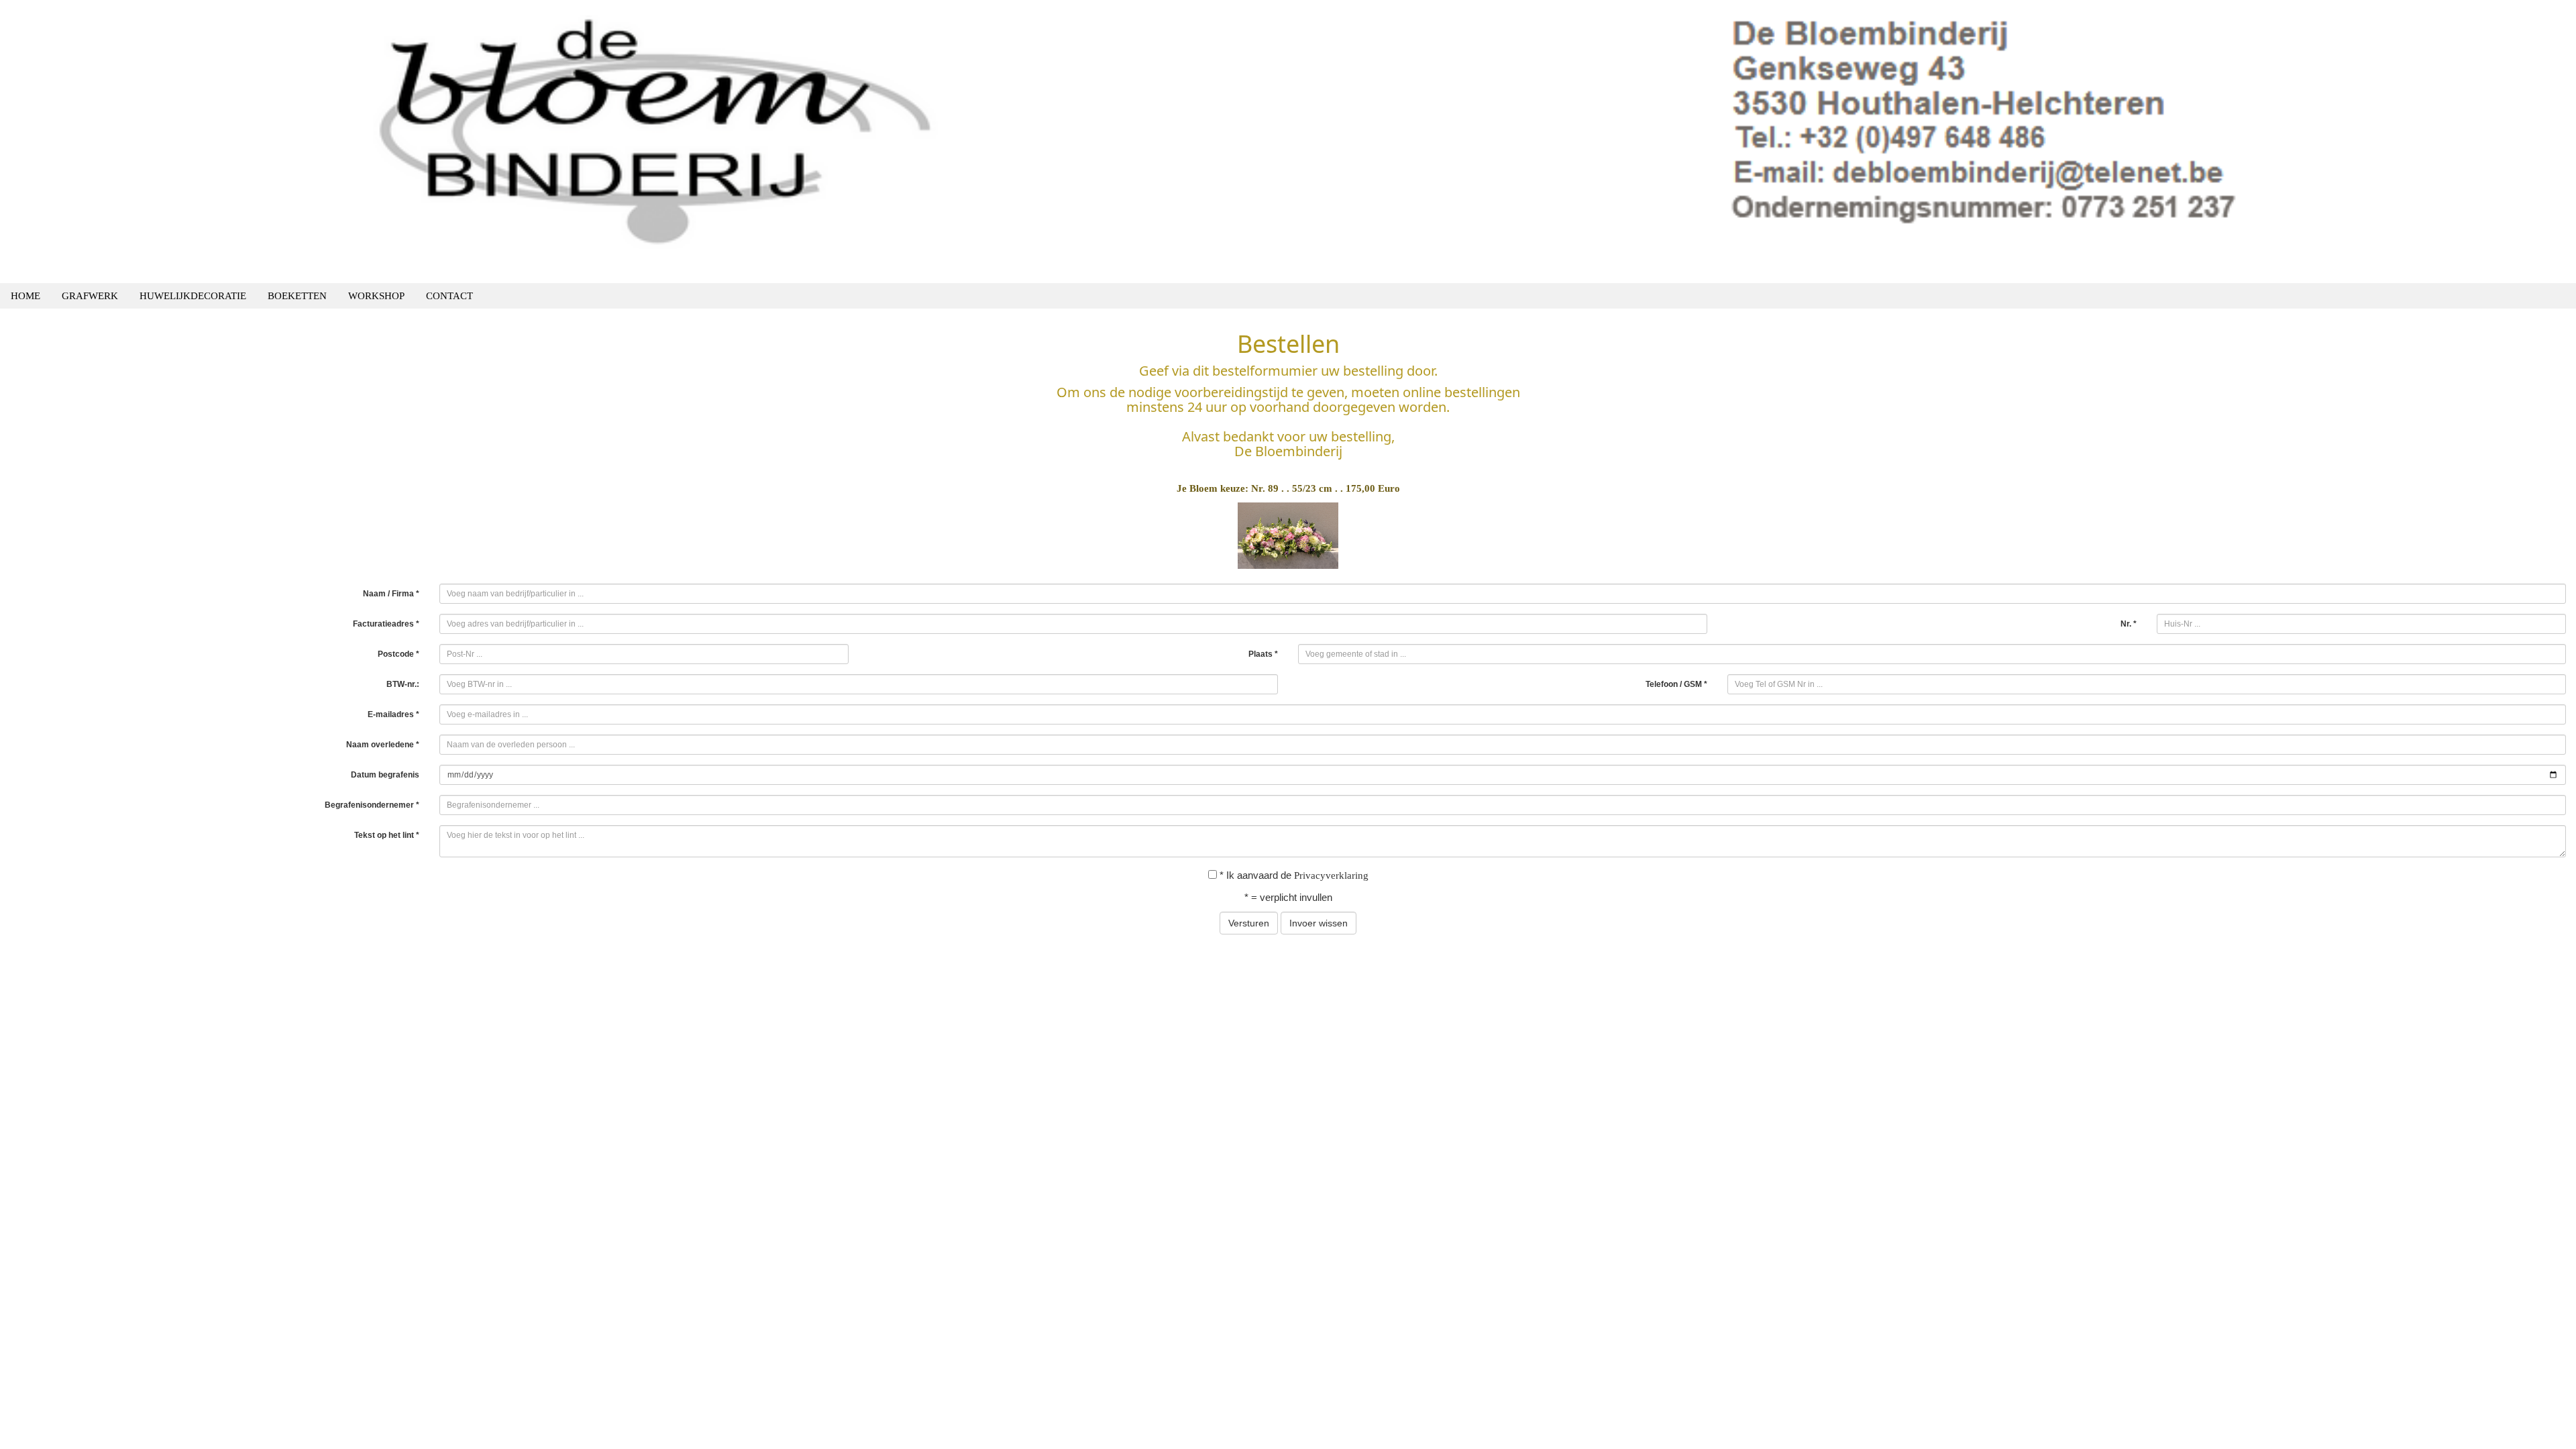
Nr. (2129, 624)
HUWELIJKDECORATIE (193, 296)
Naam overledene (383, 745)
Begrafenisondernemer (372, 805)
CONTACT (449, 296)
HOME (25, 296)
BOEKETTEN (297, 296)
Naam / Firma (391, 594)
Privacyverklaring (1331, 875)
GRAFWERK (90, 296)
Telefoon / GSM (1676, 684)
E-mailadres (393, 714)
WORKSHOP (376, 296)
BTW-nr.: (403, 684)
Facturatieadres (386, 624)
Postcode (398, 654)
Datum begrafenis (385, 775)
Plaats (1263, 654)
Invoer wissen (1319, 923)
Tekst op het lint (387, 835)
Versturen (1249, 923)
